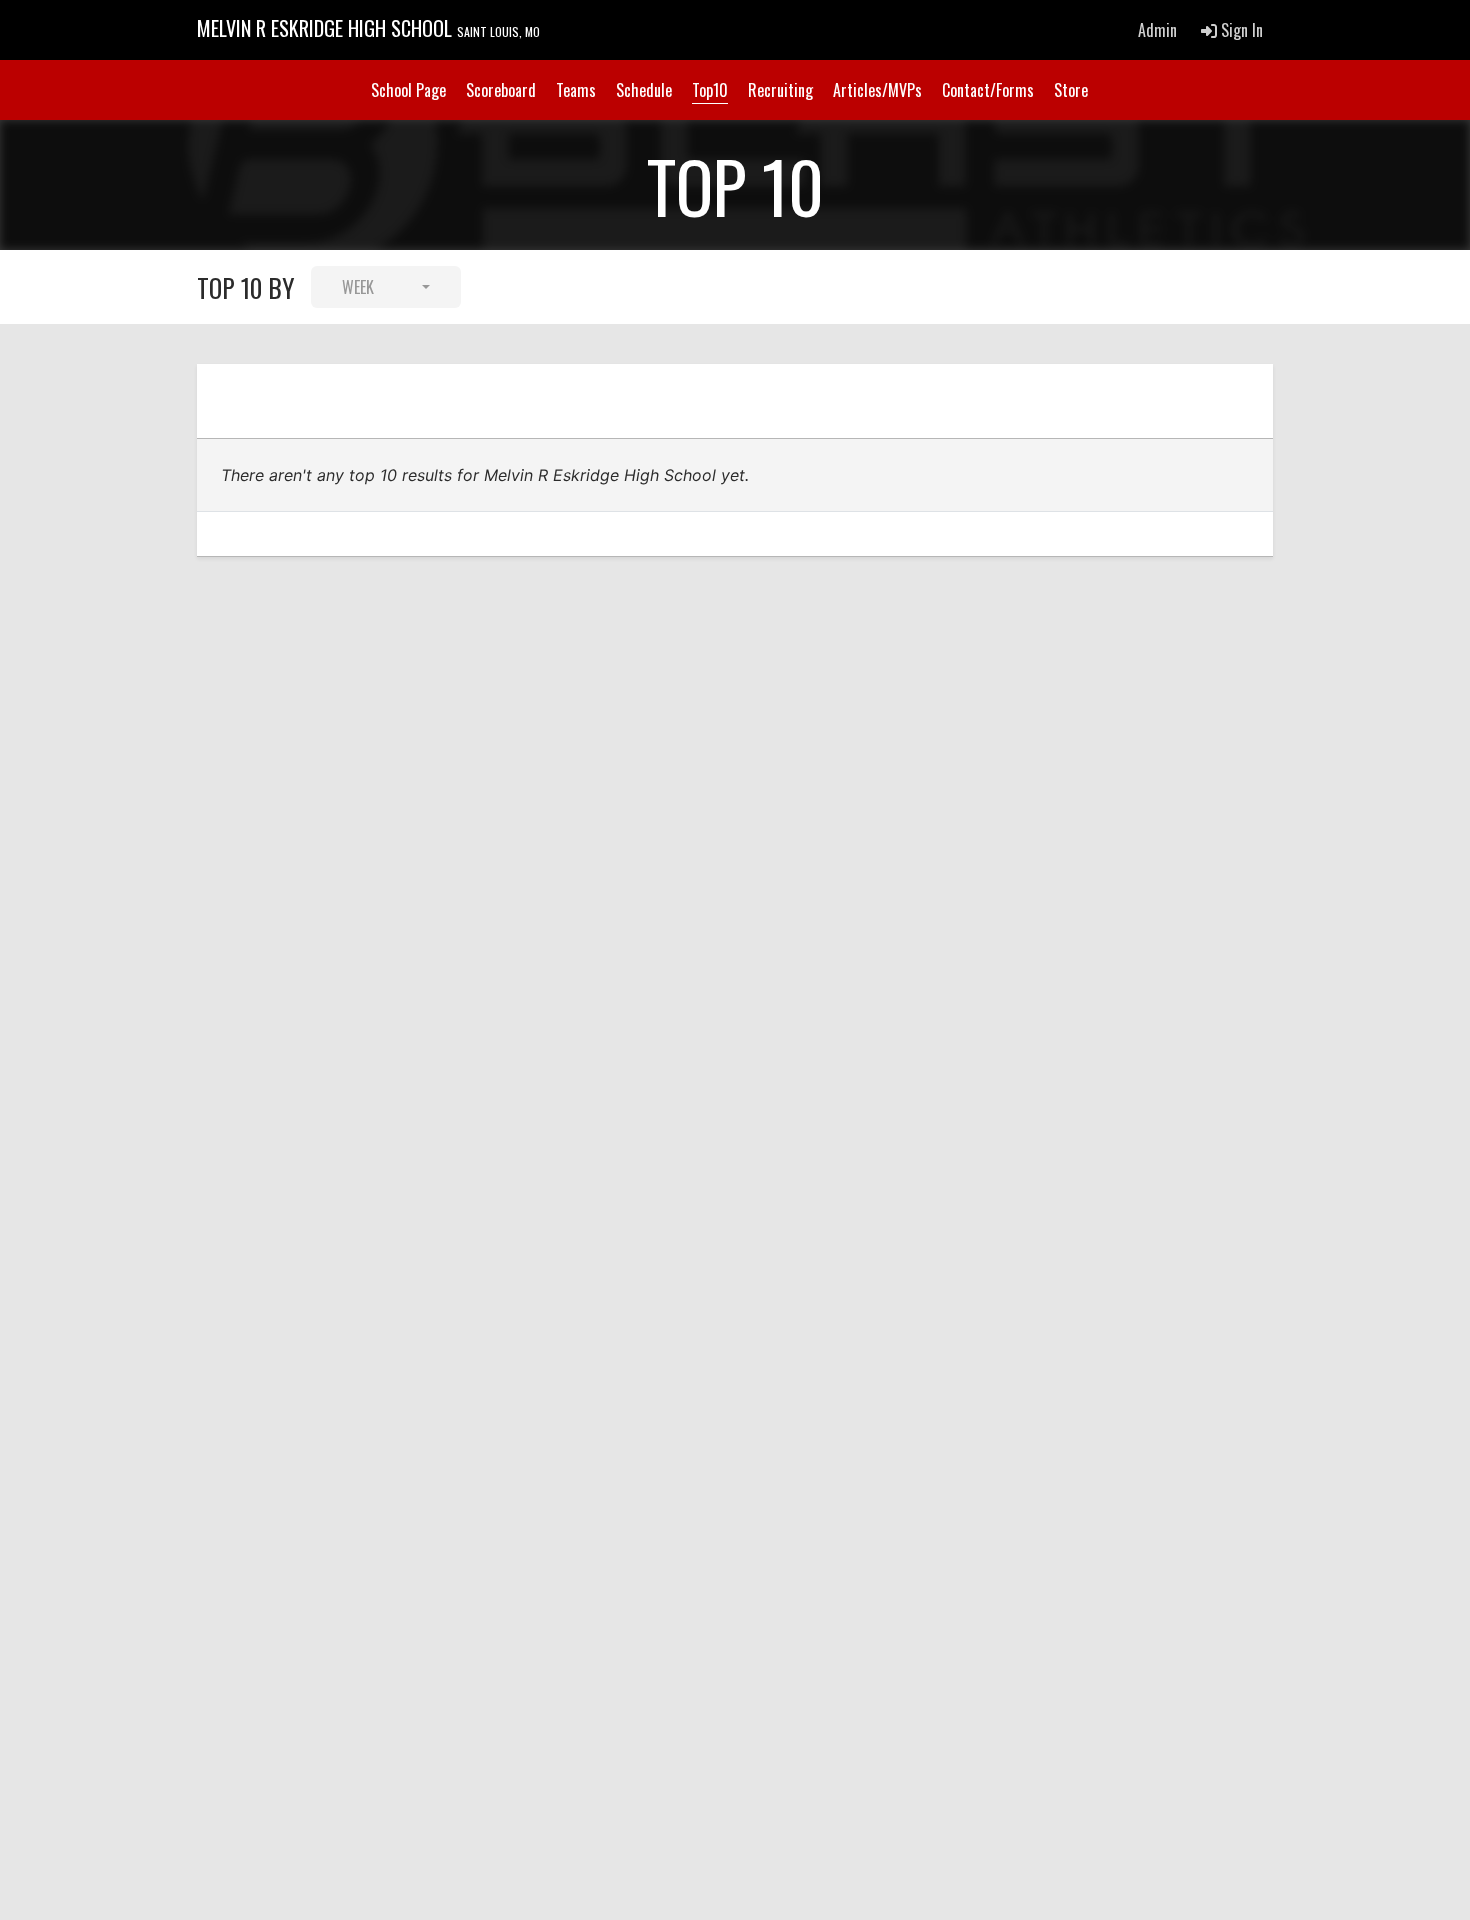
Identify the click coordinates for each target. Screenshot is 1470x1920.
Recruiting (780, 90)
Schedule (644, 90)
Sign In (1240, 30)
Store (1071, 90)
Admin (1157, 30)
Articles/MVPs (877, 90)
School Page (408, 90)
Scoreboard (501, 90)
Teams (576, 90)
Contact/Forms (988, 90)
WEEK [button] (358, 287)
